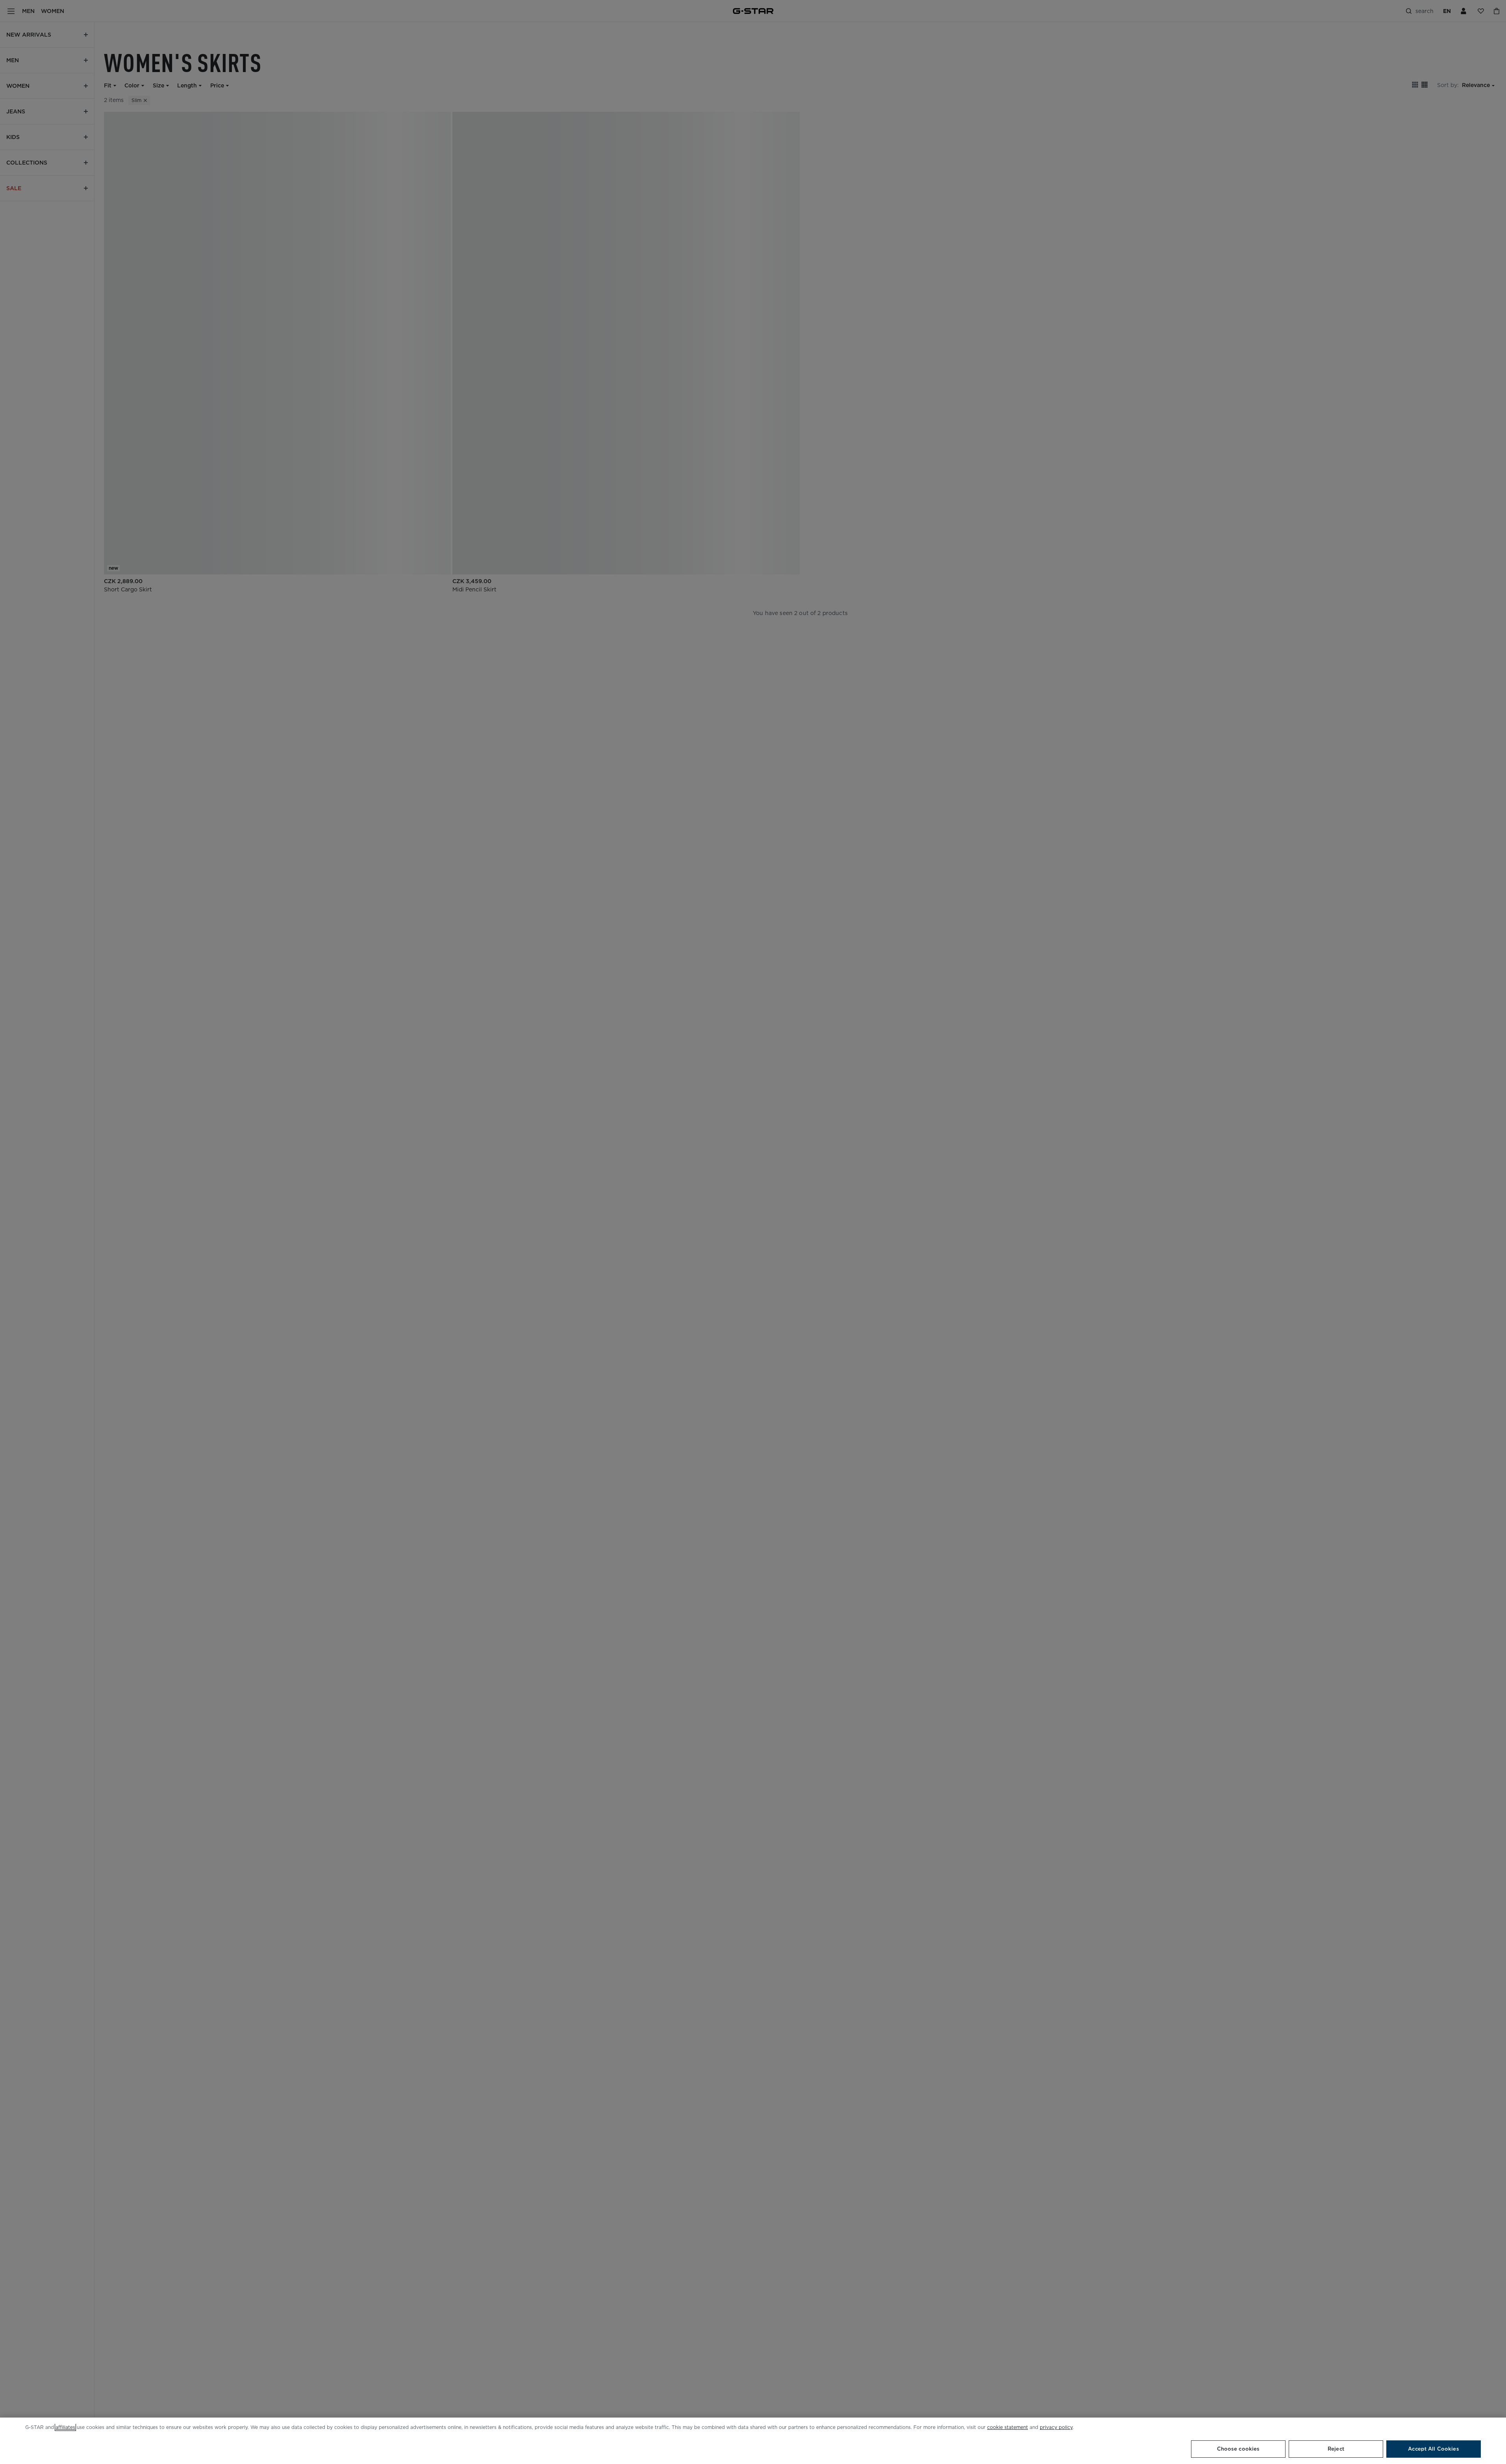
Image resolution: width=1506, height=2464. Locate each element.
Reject (1336, 2449)
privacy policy (1056, 2427)
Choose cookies (1238, 2449)
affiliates (65, 2427)
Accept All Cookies (1433, 2449)
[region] (753, 2441)
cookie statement (1008, 2427)
